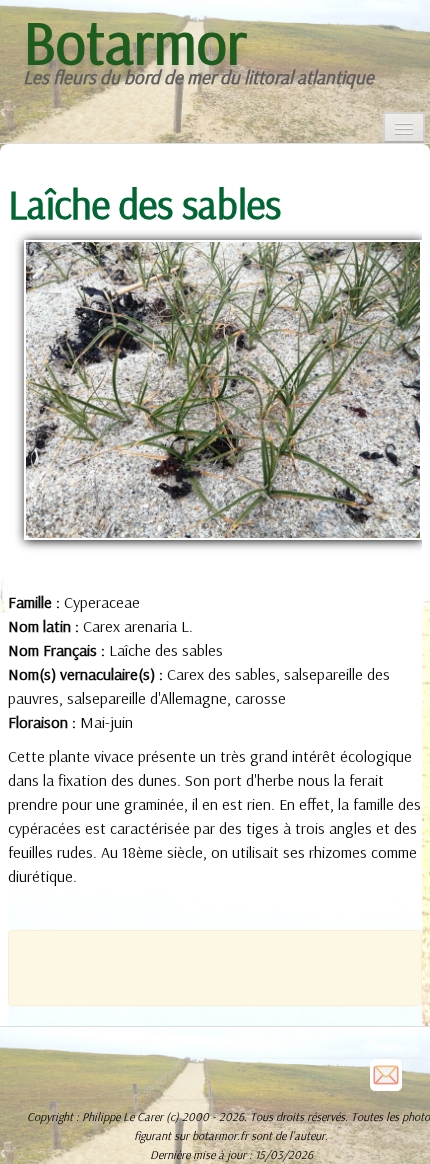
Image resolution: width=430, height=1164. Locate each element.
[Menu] (404, 127)
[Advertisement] (227, 966)
